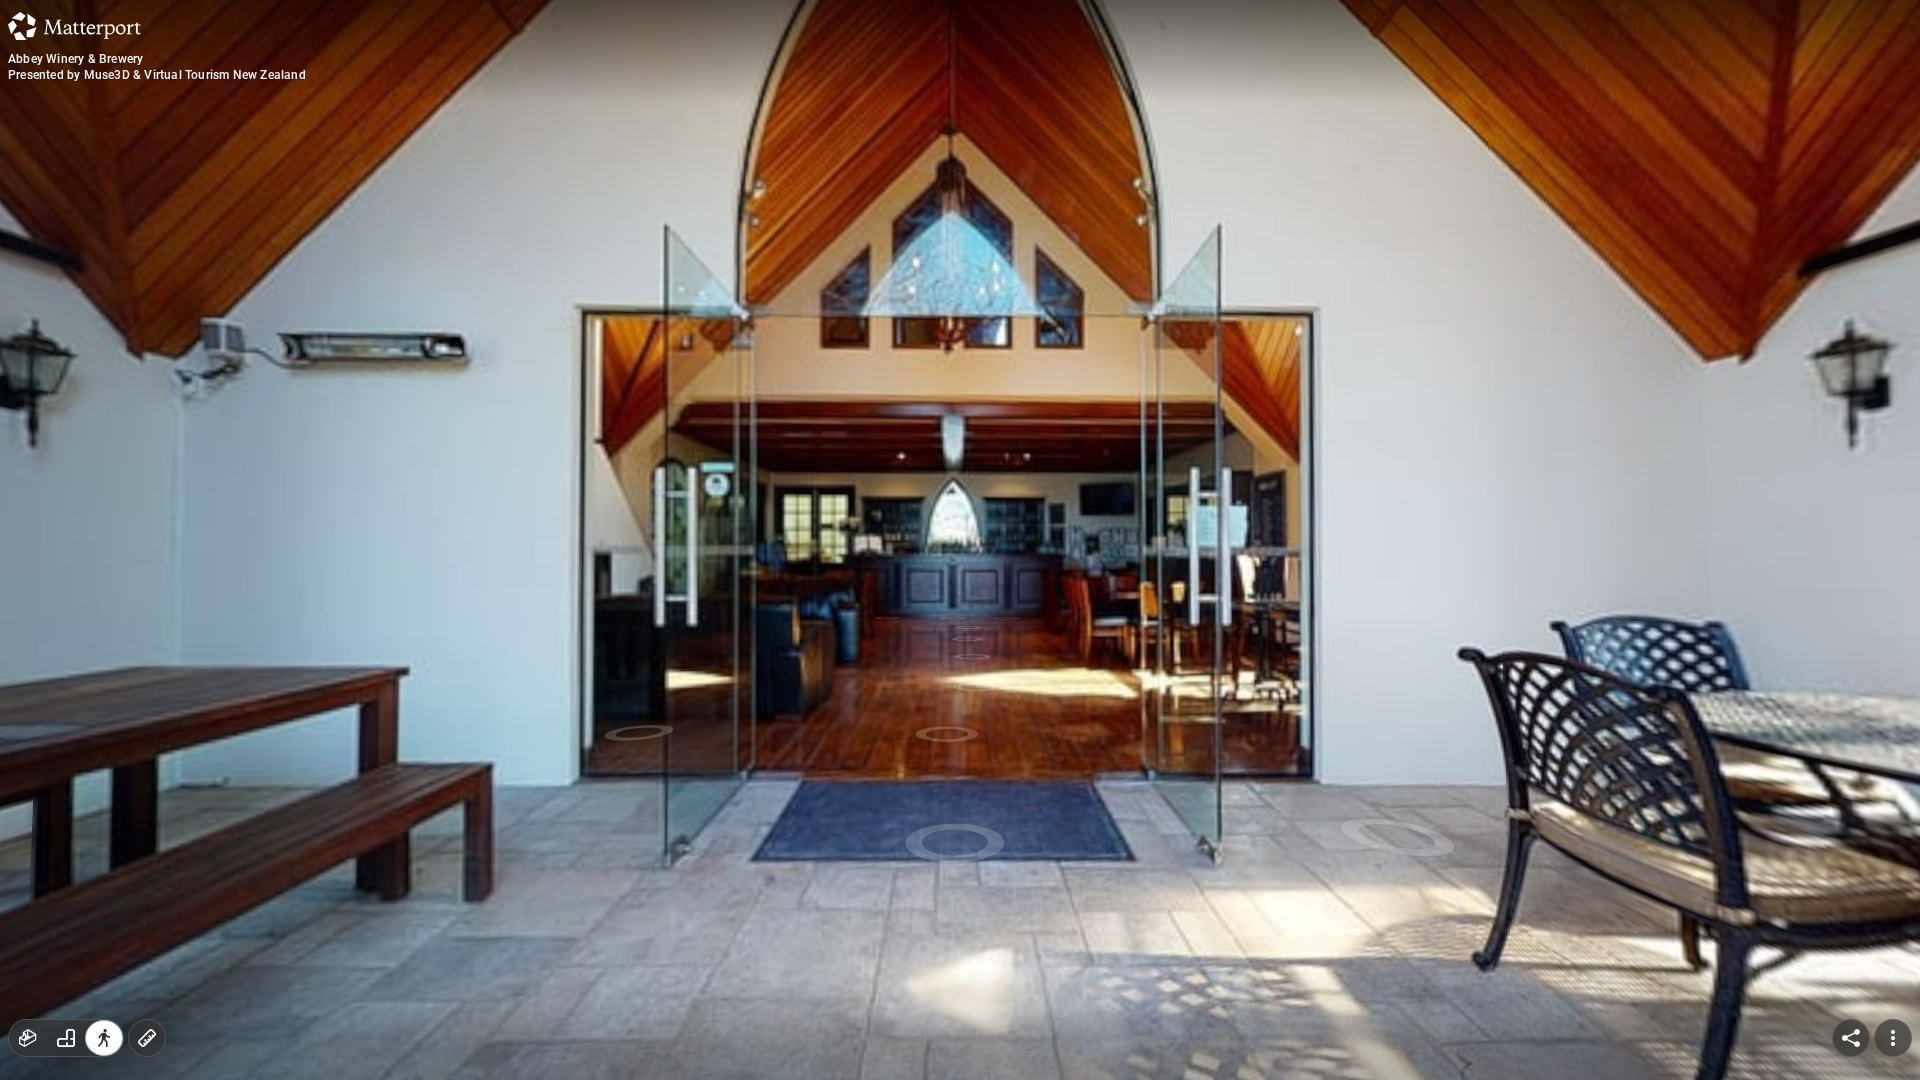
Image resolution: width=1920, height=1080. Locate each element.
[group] (66, 1038)
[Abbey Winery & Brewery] (960, 540)
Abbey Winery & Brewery (75, 59)
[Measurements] (147, 1038)
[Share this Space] (1851, 1038)
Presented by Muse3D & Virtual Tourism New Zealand (157, 75)
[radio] (28, 1038)
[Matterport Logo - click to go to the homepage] (74, 26)
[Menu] (1893, 1038)
